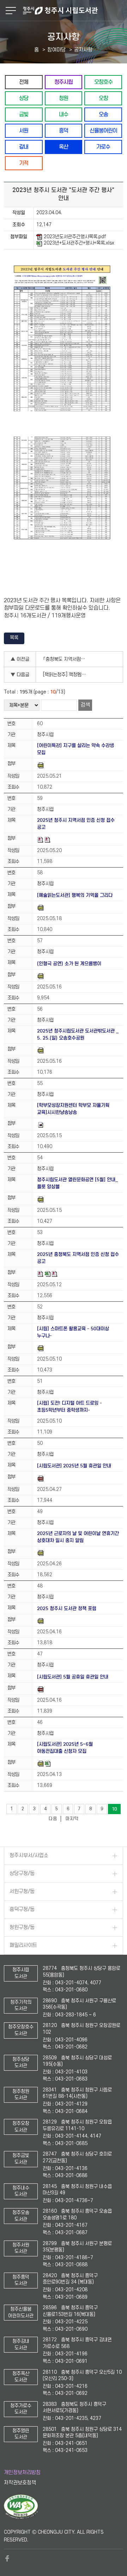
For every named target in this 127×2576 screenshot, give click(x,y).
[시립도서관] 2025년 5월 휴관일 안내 (74, 1466)
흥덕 (64, 131)
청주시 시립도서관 (74, 11)
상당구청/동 (22, 1874)
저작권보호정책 (20, 2483)
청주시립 (64, 82)
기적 (24, 163)
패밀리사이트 (23, 1945)
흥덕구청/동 (22, 1909)
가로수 (103, 147)
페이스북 (7, 2558)
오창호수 (103, 82)
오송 (103, 114)
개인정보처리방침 (22, 2473)
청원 (64, 98)
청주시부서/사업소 (29, 1856)
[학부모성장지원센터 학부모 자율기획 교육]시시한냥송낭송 (73, 1109)
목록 (14, 638)
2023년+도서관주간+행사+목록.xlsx (79, 243)
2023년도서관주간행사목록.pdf (75, 237)
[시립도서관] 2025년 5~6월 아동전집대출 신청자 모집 (65, 1748)
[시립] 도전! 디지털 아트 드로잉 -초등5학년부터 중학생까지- (69, 1407)
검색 (85, 705)
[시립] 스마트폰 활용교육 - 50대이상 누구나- (73, 1332)
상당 (24, 98)
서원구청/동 (22, 1891)
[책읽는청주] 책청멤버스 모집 (67, 675)
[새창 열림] (21, 2518)
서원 (24, 131)
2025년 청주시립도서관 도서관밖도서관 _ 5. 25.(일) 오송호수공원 (78, 1034)
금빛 (24, 114)
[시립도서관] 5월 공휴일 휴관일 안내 (73, 1677)
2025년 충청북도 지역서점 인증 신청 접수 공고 (78, 1258)
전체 (24, 82)
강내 (24, 147)
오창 (103, 98)
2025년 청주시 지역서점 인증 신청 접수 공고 (76, 824)
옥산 (64, 147)
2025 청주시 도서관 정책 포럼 (67, 1609)
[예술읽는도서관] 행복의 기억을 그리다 (75, 895)
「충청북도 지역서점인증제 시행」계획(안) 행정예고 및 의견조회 (67, 659)
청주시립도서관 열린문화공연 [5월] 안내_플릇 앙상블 (77, 1183)
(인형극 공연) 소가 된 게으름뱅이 (69, 964)
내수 (64, 114)
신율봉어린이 (103, 131)
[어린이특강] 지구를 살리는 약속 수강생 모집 (75, 749)
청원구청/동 (22, 1927)
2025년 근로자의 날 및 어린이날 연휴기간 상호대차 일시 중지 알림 (78, 1537)
